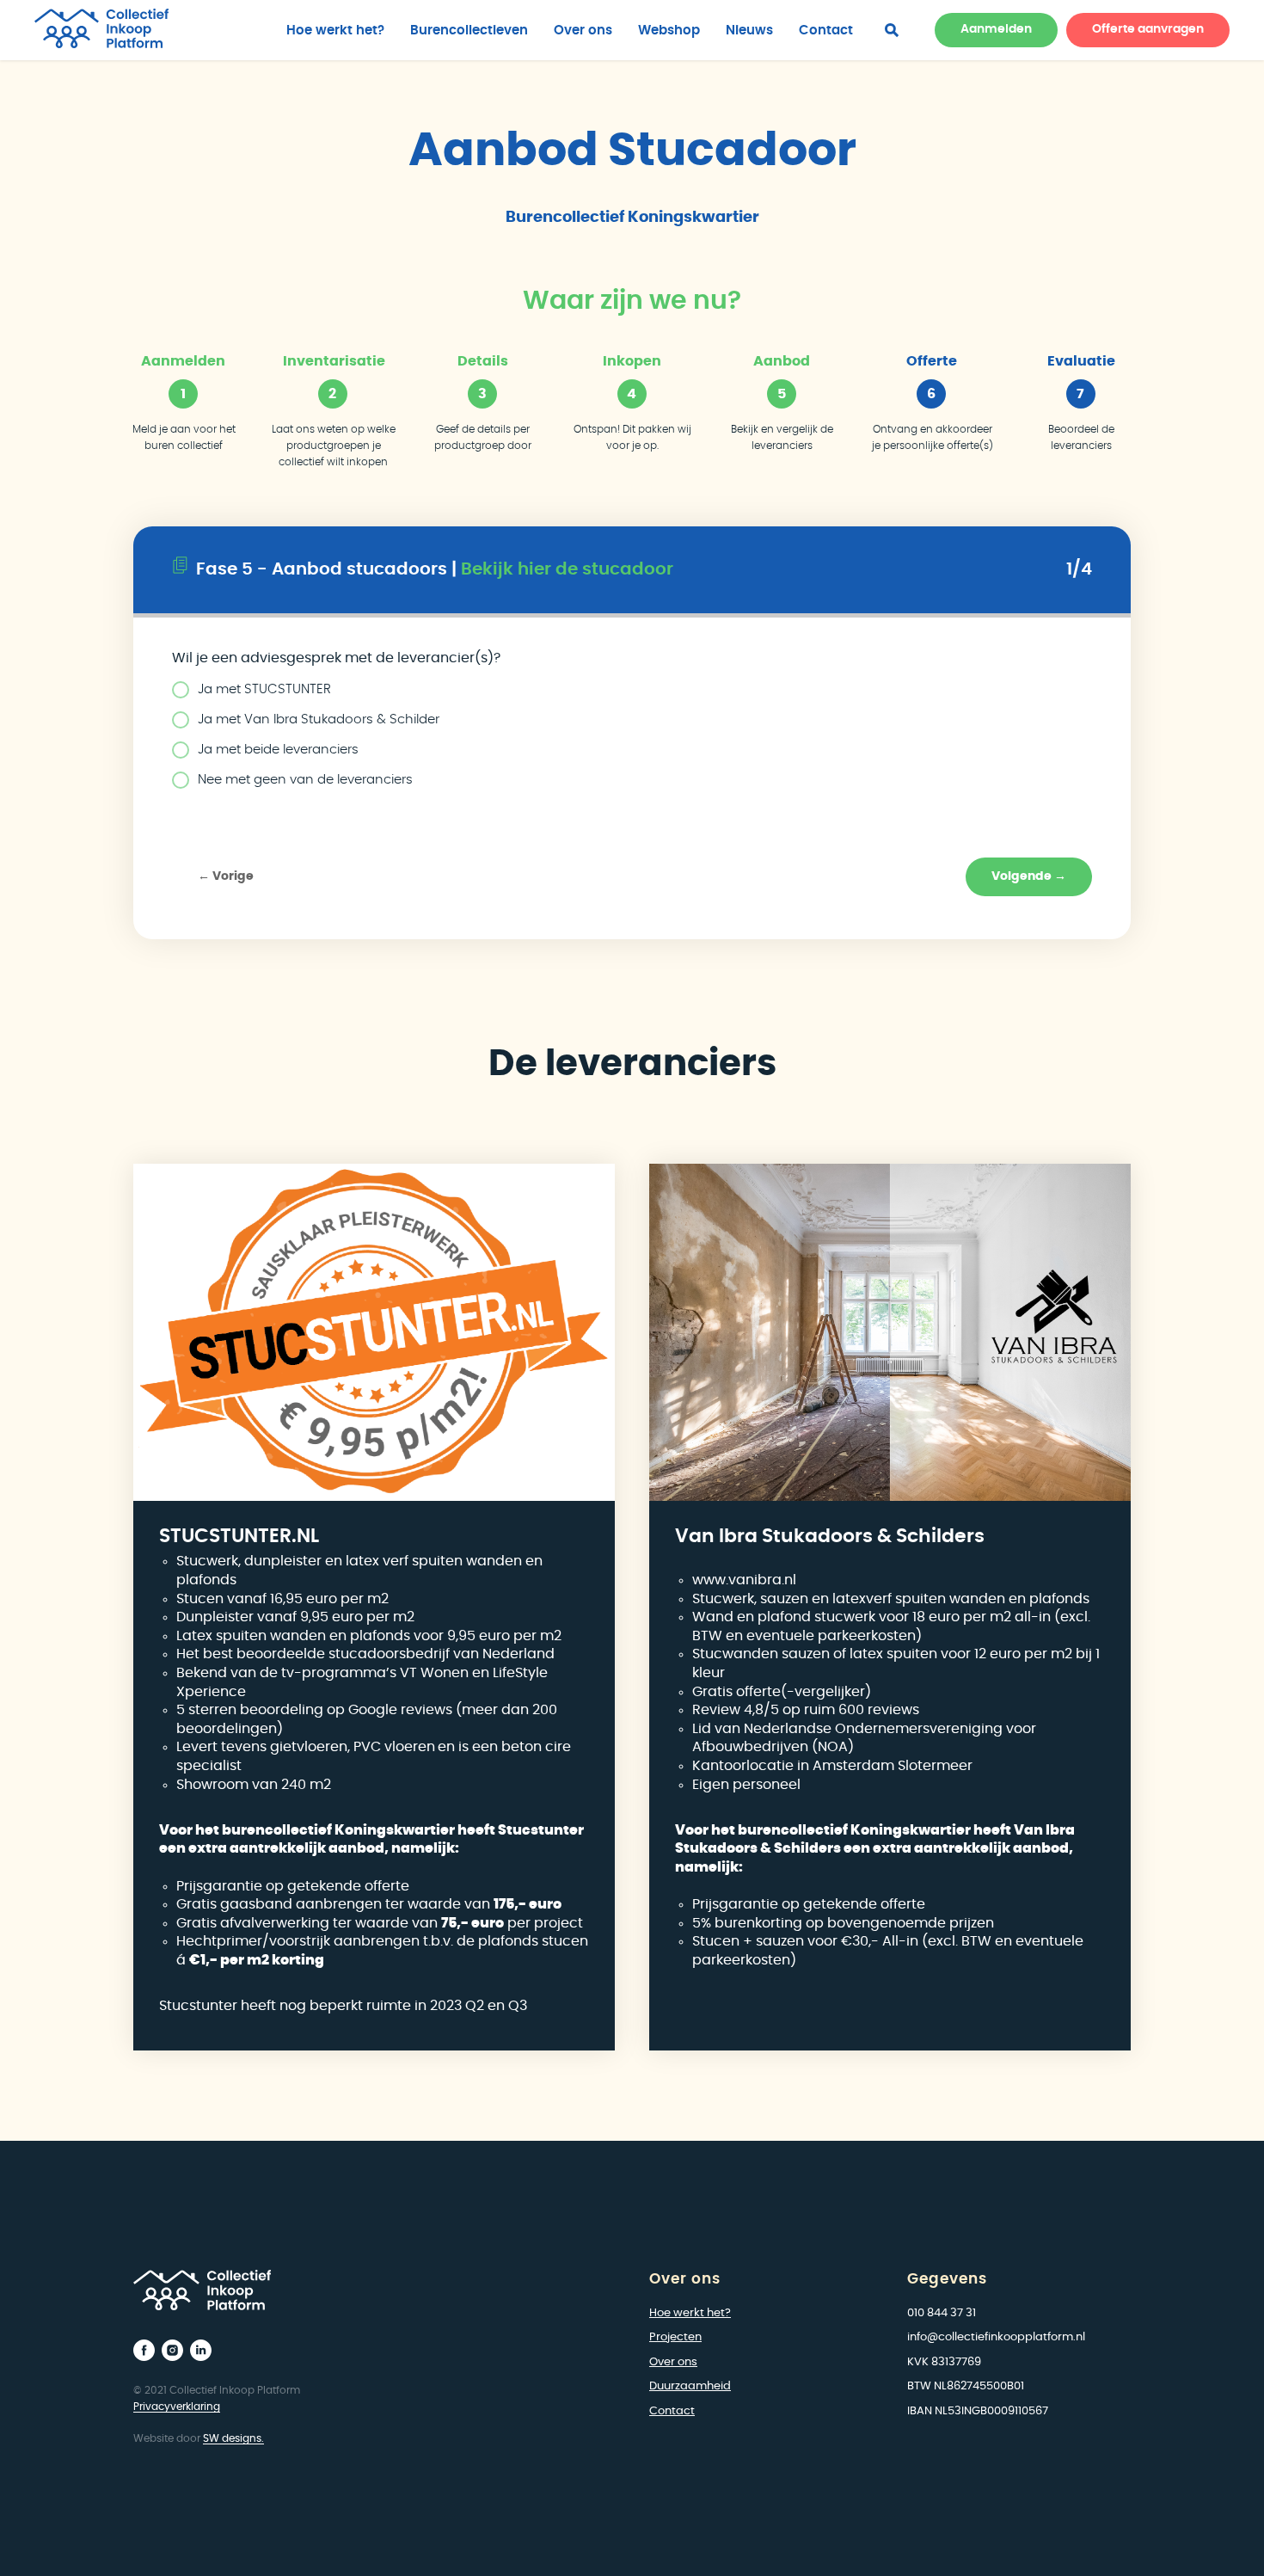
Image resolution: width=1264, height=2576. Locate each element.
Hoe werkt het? (335, 31)
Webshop (669, 31)
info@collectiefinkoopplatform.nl (996, 2337)
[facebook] (892, 30)
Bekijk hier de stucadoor (567, 569)
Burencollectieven (469, 31)
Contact (826, 31)
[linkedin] (201, 2350)
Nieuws (749, 31)
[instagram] (172, 2350)
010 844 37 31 (942, 2313)
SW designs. (233, 2438)
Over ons (583, 31)
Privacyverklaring (177, 2407)
